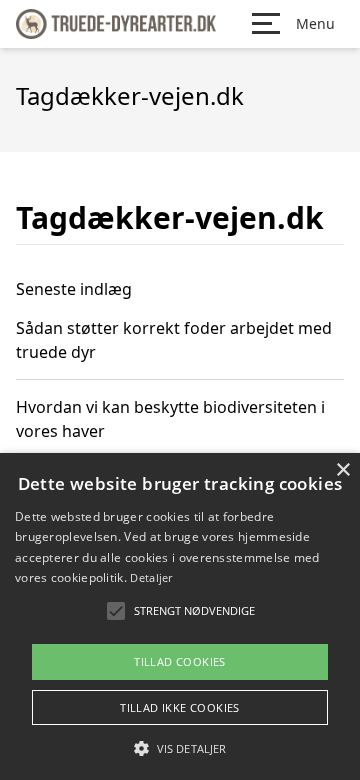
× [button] (342, 470)
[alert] (180, 616)
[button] (180, 748)
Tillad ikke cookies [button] (180, 707)
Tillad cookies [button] (180, 661)
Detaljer (151, 577)
